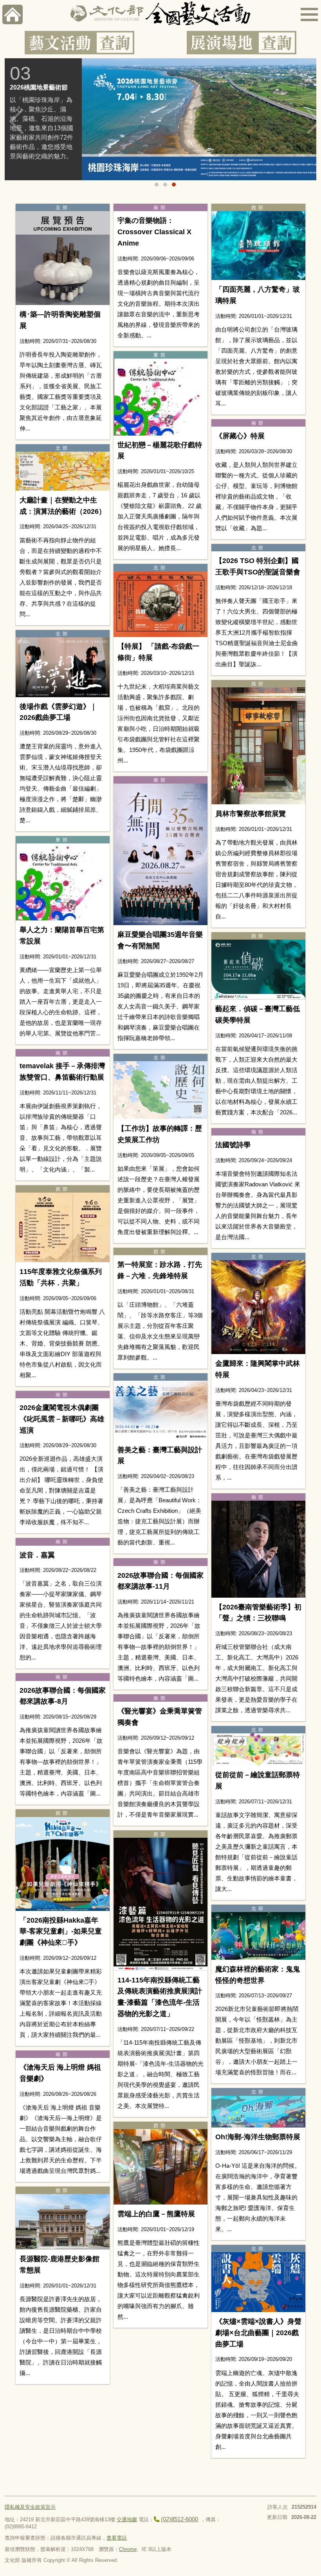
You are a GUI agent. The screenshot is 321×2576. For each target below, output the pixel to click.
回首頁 (13, 14)
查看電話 (117, 2538)
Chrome (128, 2549)
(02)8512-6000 (179, 2519)
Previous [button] (16, 122)
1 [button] (157, 185)
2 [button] (165, 185)
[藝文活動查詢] (79, 43)
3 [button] (174, 185)
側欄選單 (309, 14)
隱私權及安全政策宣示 (30, 2507)
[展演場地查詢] (242, 43)
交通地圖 (127, 2519)
